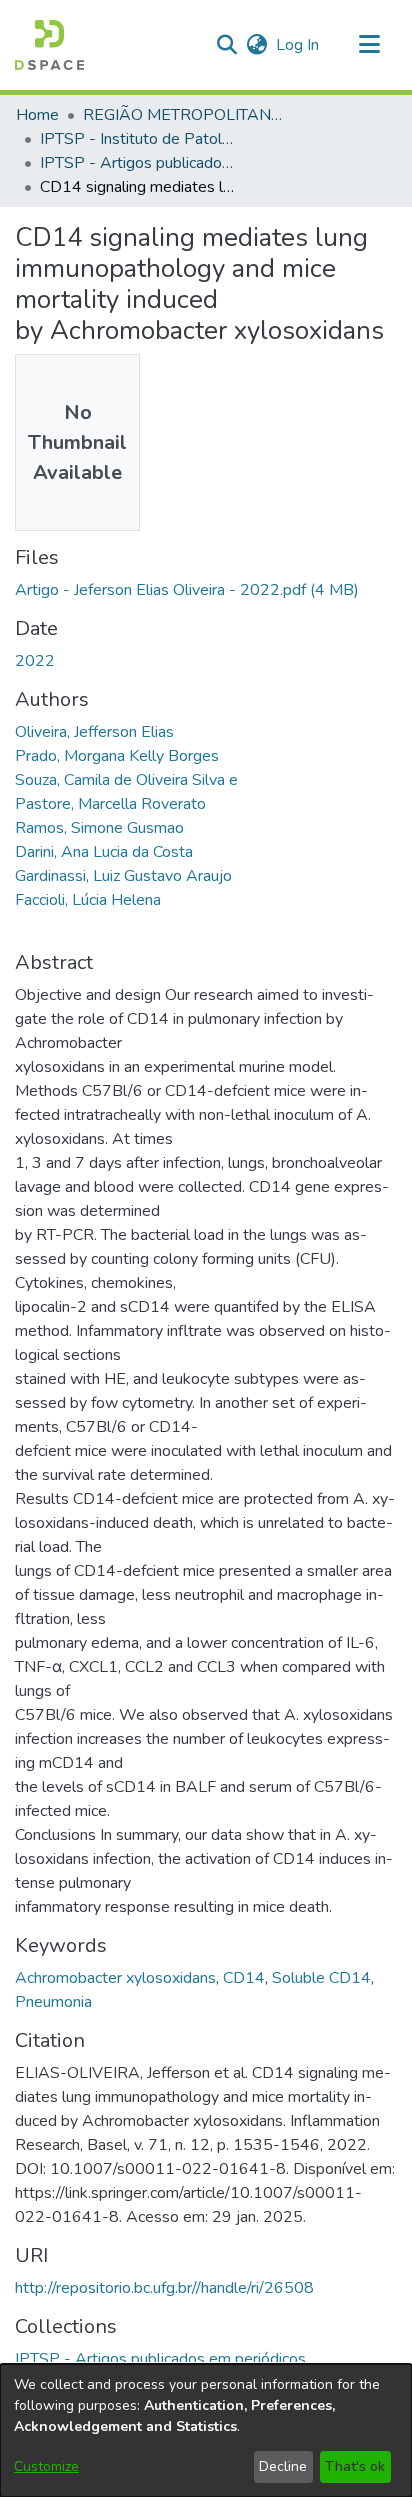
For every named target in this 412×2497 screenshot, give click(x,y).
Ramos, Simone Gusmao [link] (99, 828)
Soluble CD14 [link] (321, 1978)
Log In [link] (298, 45)
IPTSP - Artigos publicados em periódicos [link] (140, 163)
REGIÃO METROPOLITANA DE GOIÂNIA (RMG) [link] (183, 115)
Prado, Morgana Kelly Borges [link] (117, 756)
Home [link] (37, 115)
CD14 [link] (244, 1978)
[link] (187, 590)
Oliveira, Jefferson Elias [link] (94, 732)
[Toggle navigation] (369, 45)
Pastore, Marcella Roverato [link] (110, 804)
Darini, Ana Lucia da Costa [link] (104, 852)
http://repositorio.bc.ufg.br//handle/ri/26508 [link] (164, 2288)
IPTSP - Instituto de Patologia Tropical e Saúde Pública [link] (140, 139)
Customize (46, 2466)
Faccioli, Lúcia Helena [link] (88, 900)
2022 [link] (35, 661)
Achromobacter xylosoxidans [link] (115, 1978)
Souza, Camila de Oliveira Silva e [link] (126, 780)
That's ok (355, 2466)
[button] (49, 45)
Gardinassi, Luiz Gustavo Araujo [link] (123, 876)
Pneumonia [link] (53, 2002)
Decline (283, 2466)
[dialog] (206, 2430)
